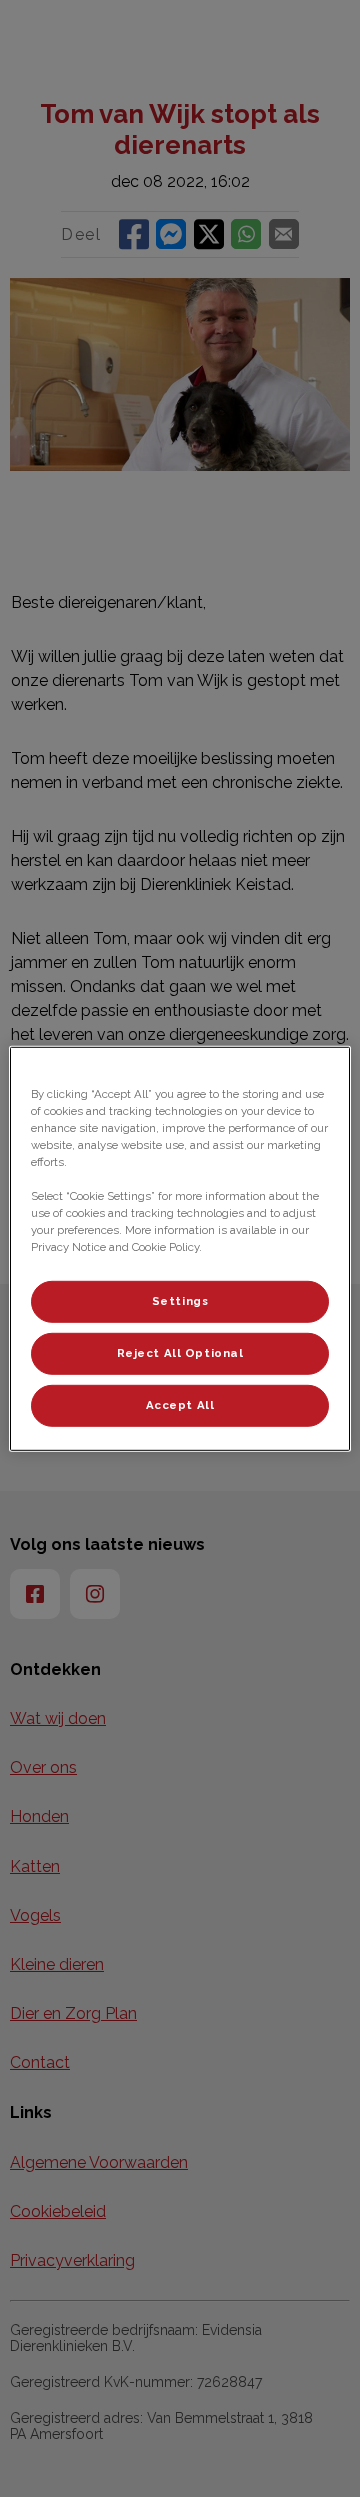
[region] (180, 1248)
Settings (180, 1301)
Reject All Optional (180, 1353)
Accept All (180, 1405)
